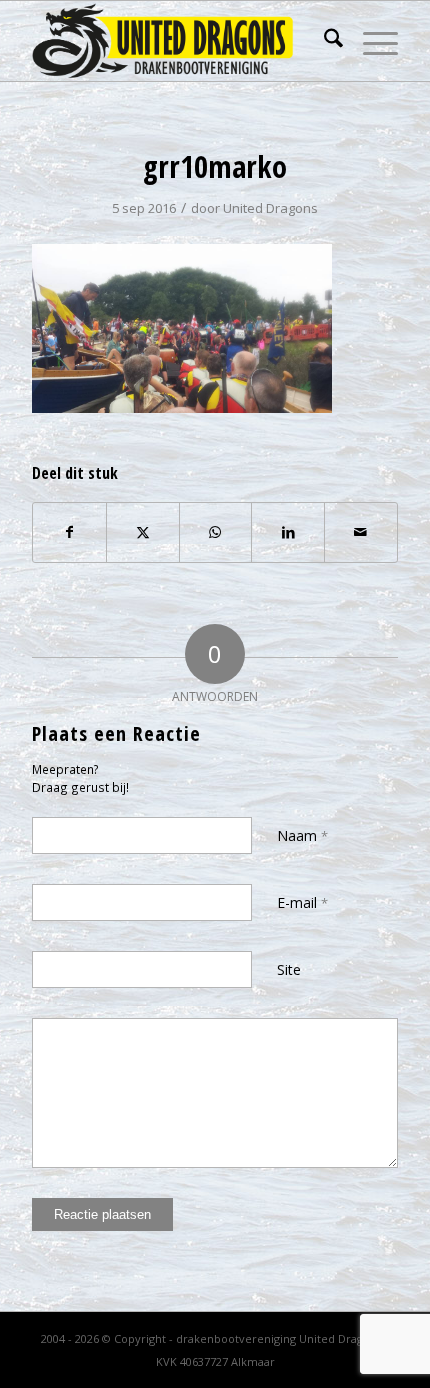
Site (289, 969)
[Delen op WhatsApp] (216, 532)
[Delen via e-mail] (361, 532)
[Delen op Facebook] (69, 532)
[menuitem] (323, 41)
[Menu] (370, 41)
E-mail (302, 902)
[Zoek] (323, 41)
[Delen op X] (143, 532)
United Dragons (270, 208)
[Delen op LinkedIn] (288, 532)
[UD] (178, 41)
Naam (302, 835)
